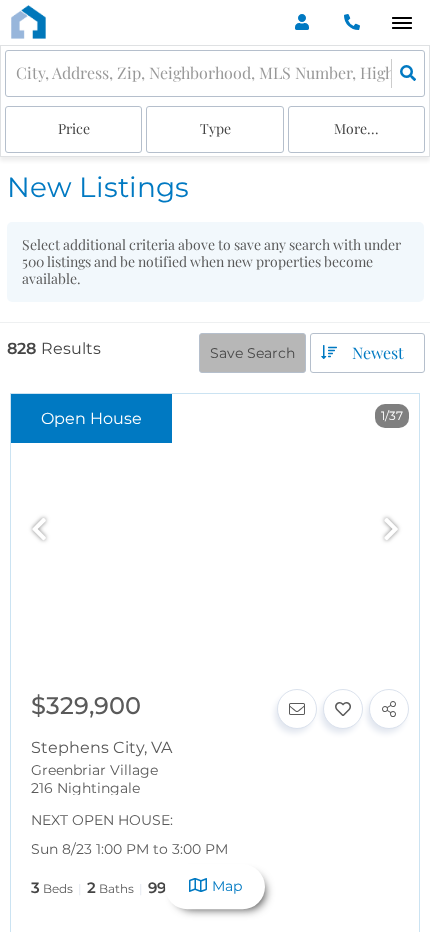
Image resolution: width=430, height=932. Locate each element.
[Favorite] (343, 709)
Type (215, 128)
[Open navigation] (401, 23)
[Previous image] (39, 530)
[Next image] (391, 530)
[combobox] (18, 73)
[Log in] (301, 22)
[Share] (389, 709)
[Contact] (297, 709)
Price (74, 128)
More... (356, 128)
